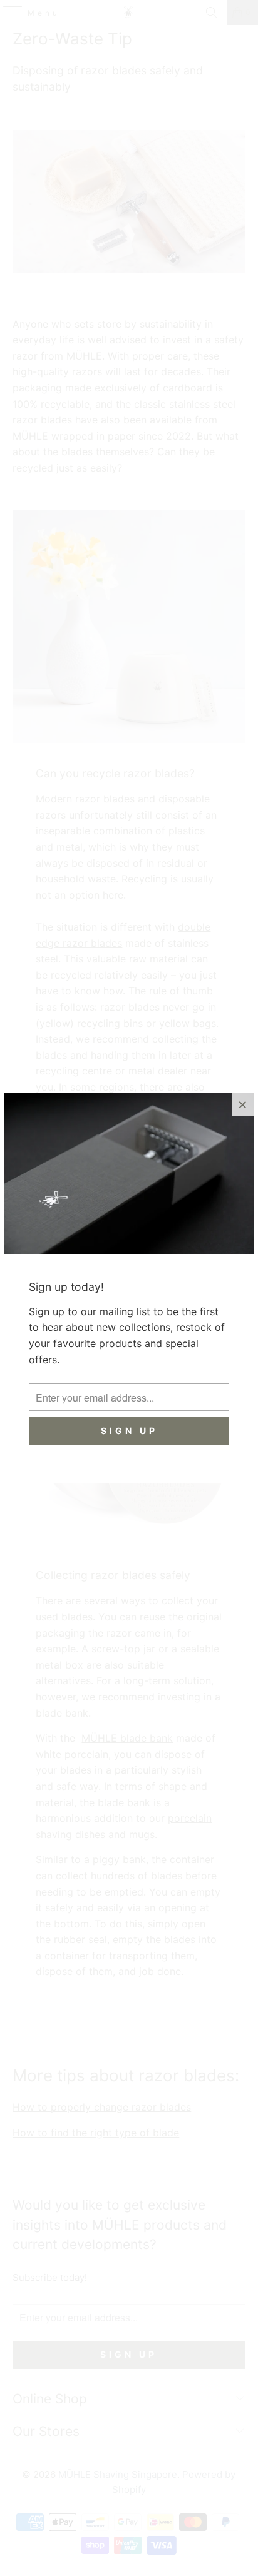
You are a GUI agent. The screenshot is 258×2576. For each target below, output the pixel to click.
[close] (243, 1104)
